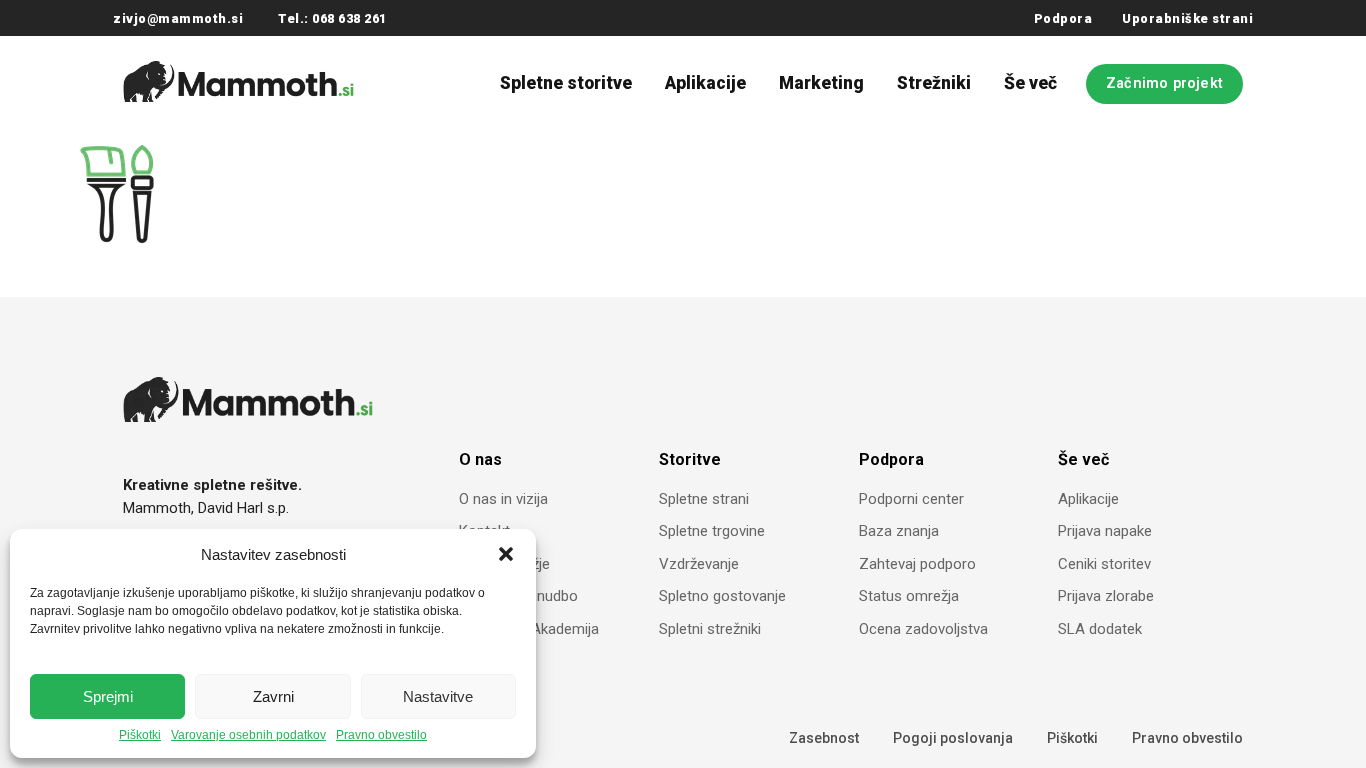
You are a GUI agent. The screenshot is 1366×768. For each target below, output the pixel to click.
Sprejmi (108, 696)
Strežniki (934, 83)
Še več (1030, 83)
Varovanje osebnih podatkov (248, 735)
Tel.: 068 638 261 (332, 18)
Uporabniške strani (1187, 18)
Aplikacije (705, 83)
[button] (506, 554)
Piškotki (140, 735)
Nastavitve (438, 696)
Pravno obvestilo (381, 735)
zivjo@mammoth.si (178, 18)
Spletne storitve (566, 83)
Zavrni (273, 696)
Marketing (821, 83)
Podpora (1063, 18)
